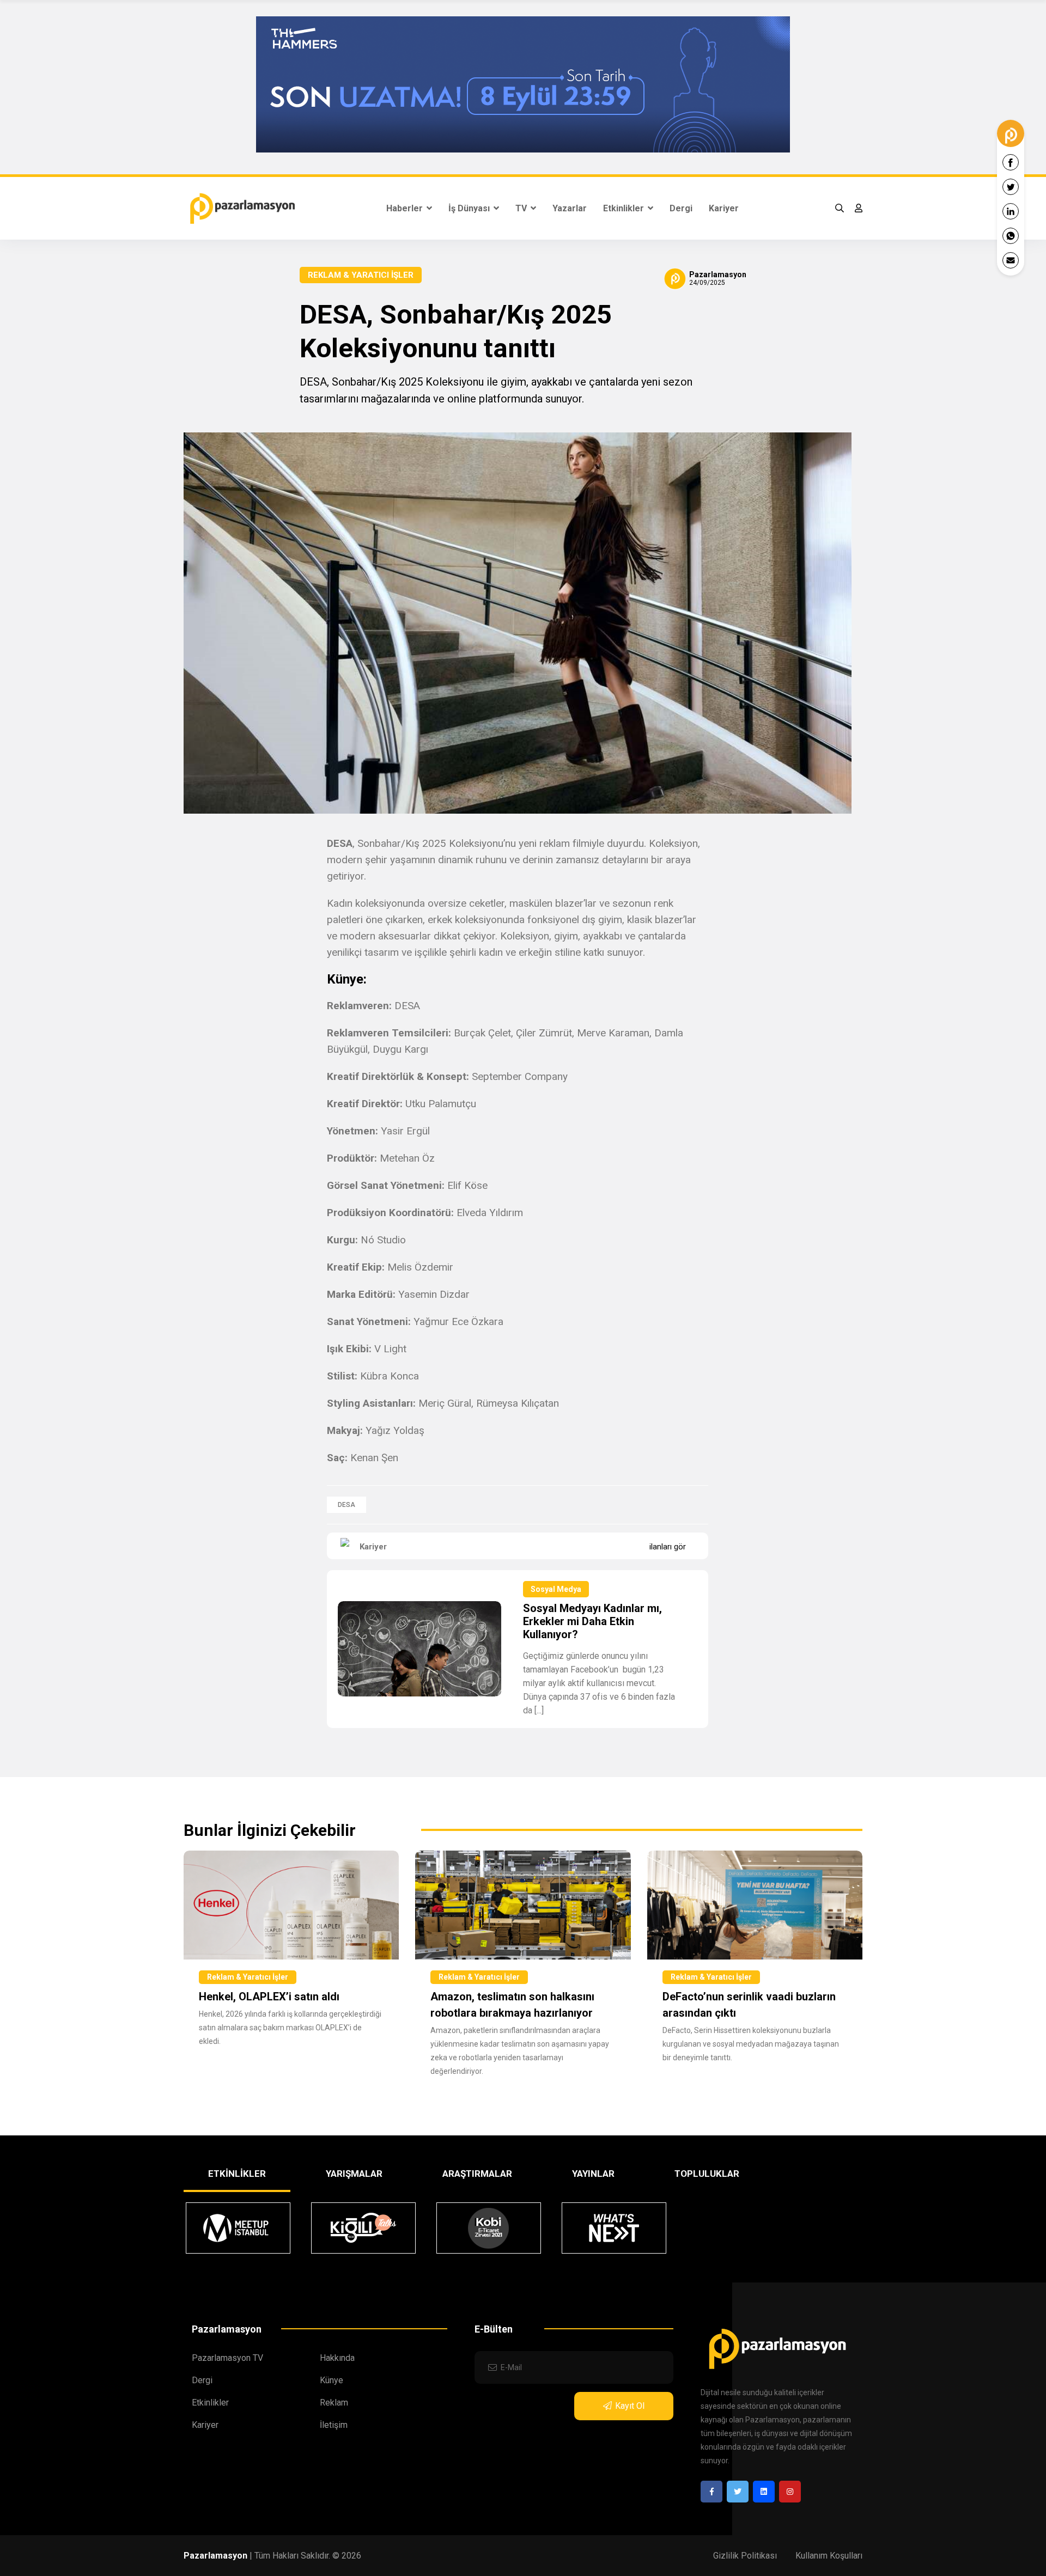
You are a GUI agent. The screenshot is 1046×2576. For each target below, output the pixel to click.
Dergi (681, 208)
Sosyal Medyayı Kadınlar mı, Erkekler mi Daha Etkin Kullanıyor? (592, 1621)
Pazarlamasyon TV (227, 2358)
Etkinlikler (625, 208)
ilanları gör (668, 1547)
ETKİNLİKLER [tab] (237, 2174)
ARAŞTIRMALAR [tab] (477, 2174)
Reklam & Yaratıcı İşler (361, 275)
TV (522, 208)
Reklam (334, 2403)
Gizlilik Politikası (745, 2556)
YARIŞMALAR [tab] (354, 2174)
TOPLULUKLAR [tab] (707, 2174)
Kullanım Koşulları (829, 2556)
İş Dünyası (470, 208)
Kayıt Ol (630, 2406)
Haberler (406, 208)
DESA (346, 1505)
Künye (332, 2380)
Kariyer (724, 208)
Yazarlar (570, 208)
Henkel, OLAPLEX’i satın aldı (269, 1997)
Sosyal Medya (556, 1589)
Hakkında (337, 2358)
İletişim (334, 2425)
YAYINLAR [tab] (593, 2174)
